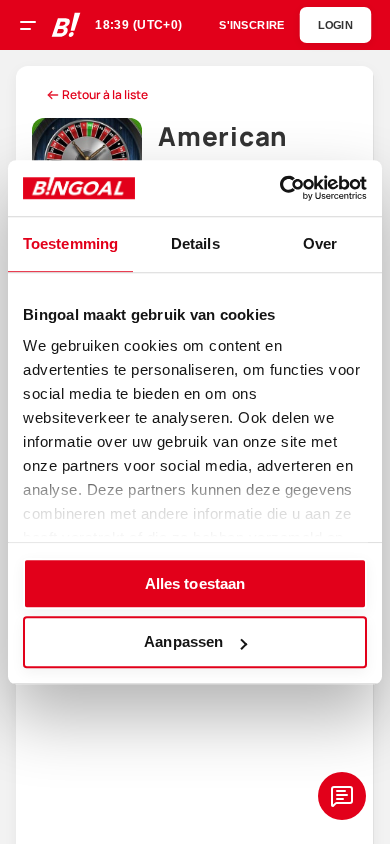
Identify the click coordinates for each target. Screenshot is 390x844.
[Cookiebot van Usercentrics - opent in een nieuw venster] (280, 188)
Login (335, 25)
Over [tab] (320, 243)
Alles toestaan (195, 583)
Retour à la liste (105, 94)
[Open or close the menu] (35, 28)
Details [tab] (195, 243)
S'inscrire (251, 25)
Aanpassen (183, 642)
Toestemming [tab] (70, 243)
